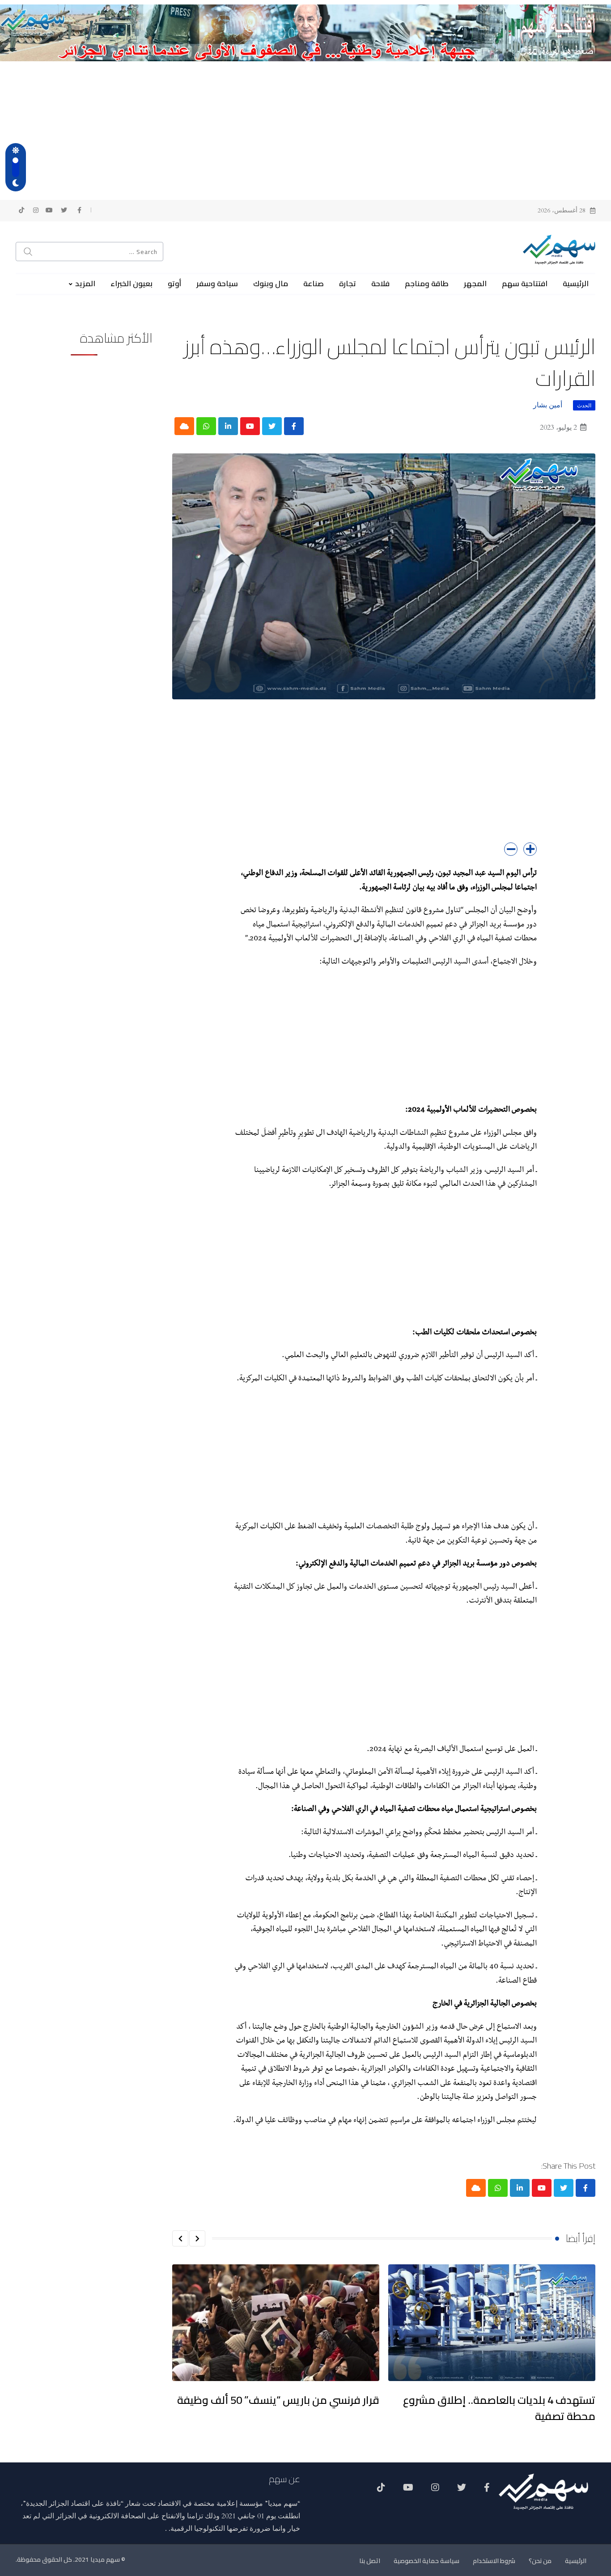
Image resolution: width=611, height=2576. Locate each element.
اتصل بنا (370, 2561)
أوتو (174, 283)
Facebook (487, 2491)
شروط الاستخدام (494, 2561)
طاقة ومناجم (427, 283)
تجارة (348, 283)
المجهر (475, 283)
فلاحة (380, 283)
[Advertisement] (305, 128)
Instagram (435, 2491)
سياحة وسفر (217, 283)
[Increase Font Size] (530, 849)
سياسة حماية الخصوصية (426, 2561)
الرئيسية (576, 283)
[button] (197, 2238)
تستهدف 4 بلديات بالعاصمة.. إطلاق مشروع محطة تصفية (499, 2408)
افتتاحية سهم (525, 283)
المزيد (85, 283)
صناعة (314, 283)
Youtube (408, 2491)
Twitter (462, 2491)
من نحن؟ (540, 2561)
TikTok (381, 2491)
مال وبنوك (271, 283)
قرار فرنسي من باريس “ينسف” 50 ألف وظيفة (278, 2400)
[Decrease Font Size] (511, 849)
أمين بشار (548, 405)
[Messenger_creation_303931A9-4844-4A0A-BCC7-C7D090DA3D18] (305, 32)
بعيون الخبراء (132, 283)
